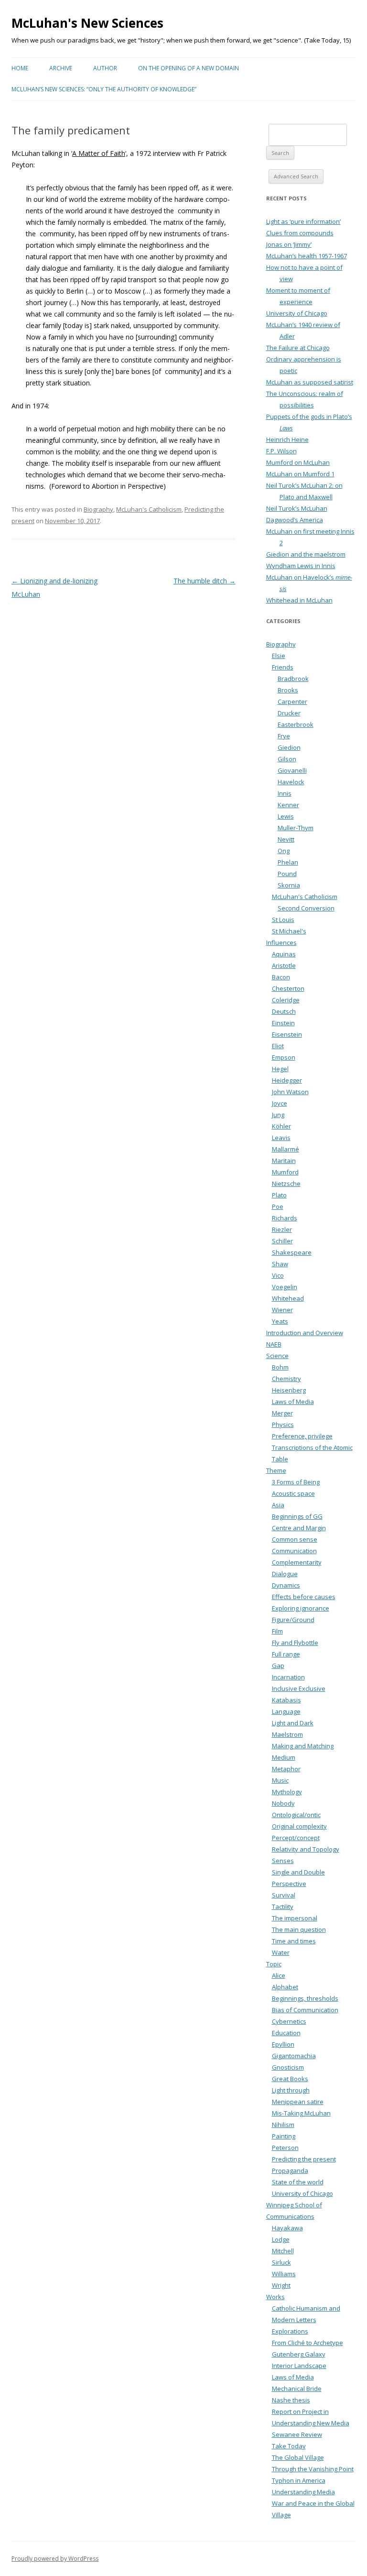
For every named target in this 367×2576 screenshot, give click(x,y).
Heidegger (287, 1080)
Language (286, 1711)
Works (275, 2297)
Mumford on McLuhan (298, 462)
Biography (98, 509)
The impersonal (295, 1918)
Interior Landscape (299, 2366)
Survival (284, 1895)
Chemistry (286, 1379)
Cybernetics (289, 2021)
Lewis (286, 816)
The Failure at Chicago (298, 348)
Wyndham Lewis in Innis (301, 566)
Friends (283, 667)
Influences (281, 943)
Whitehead (288, 1298)
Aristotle (284, 965)
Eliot (278, 1046)
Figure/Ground (293, 1620)
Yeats (280, 1321)
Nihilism (283, 2125)
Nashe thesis (291, 2400)
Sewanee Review (297, 2434)
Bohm (280, 1367)
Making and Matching (303, 1746)
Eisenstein (287, 1034)
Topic (274, 1964)
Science (277, 1356)
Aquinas (284, 954)
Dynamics (286, 1585)
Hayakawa (287, 2228)
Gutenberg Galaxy (299, 2354)
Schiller (282, 1241)
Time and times (294, 1941)
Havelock (291, 782)
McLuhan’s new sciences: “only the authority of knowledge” (104, 89)
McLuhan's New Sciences (87, 23)
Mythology (287, 1792)
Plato (279, 1195)
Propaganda (290, 2170)
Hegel (280, 1069)
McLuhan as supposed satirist (310, 382)
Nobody (283, 1803)
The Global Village (298, 2457)
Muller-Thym (296, 828)
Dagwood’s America (295, 520)
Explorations (290, 2331)
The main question (299, 1929)
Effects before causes (304, 1597)
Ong (284, 851)
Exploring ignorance (301, 1608)
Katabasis (286, 1700)
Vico (278, 1275)
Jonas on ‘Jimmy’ (289, 244)
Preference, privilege (302, 1436)
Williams (284, 2274)
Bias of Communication (305, 2010)
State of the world (298, 2182)
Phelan (288, 862)
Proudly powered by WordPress (55, 2559)
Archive (61, 68)
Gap (278, 1666)
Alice (279, 1975)
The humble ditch (205, 581)
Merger (282, 1413)
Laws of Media (293, 1402)
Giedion (289, 747)
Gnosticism (288, 2067)
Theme (276, 1470)
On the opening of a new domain (189, 68)
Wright (281, 2285)
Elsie (279, 656)
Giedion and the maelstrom (306, 554)
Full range (286, 1654)
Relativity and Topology (306, 1849)
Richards (285, 1218)
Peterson (285, 2148)
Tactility (283, 1907)
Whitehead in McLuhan (299, 600)
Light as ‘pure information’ (303, 221)
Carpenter (292, 702)
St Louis (283, 920)
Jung (278, 1115)
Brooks (288, 690)
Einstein (283, 1023)
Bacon (281, 977)
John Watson (290, 1092)
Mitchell (283, 2251)
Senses (283, 1861)
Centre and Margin (299, 1528)
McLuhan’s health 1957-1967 (307, 256)
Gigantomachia (294, 2056)
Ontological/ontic (296, 1815)
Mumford (285, 1172)
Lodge (281, 2239)
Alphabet (285, 1987)
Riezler (282, 1229)
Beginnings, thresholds (305, 1998)
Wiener (282, 1310)
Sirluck (281, 2262)
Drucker (289, 713)
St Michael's (289, 931)
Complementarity (297, 1562)
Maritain (284, 1161)
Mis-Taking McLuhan (301, 2113)
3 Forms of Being (296, 1482)
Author (105, 68)
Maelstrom (287, 1734)
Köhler (281, 1126)
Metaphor (286, 1769)
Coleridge (286, 1000)
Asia (278, 1505)
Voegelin (285, 1287)
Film (277, 1631)
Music (280, 1780)
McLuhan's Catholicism (149, 509)
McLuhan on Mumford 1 (300, 474)
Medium (284, 1757)
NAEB (274, 1344)
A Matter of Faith (99, 153)
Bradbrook (293, 679)
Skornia (289, 885)
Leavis (281, 1138)
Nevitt (286, 839)
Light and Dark (293, 1723)
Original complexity (299, 1826)
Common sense (295, 1539)
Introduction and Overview (305, 1333)
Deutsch (284, 1011)
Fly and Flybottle (295, 1643)
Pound (287, 874)
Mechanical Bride (297, 2389)
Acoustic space (293, 1493)
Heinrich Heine (287, 439)
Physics (283, 1425)
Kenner (288, 805)
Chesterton (288, 988)
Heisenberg (289, 1390)
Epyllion (283, 2044)
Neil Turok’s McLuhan (297, 508)
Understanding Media (303, 2492)
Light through (291, 2090)
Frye (284, 736)
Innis (285, 793)
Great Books (290, 2079)
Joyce (280, 1103)
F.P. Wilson (281, 451)
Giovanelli (292, 770)
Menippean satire (298, 2102)
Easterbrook (296, 724)
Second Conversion (306, 908)
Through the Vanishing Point (313, 2469)
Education (286, 2033)
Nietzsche (286, 1184)
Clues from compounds (300, 233)
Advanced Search (296, 176)
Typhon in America (299, 2480)
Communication (294, 1551)
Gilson (287, 759)
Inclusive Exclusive (299, 1688)
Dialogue (285, 1574)
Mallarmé (286, 1149)
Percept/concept (296, 1838)
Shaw (280, 1264)
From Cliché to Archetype (308, 2343)
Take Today (289, 2446)
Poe (278, 1206)
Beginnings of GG (297, 1516)
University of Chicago (297, 313)
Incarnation (288, 1677)
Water (281, 1952)
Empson (284, 1057)
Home (20, 68)
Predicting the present (304, 2159)
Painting (284, 2136)
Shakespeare (292, 1252)
